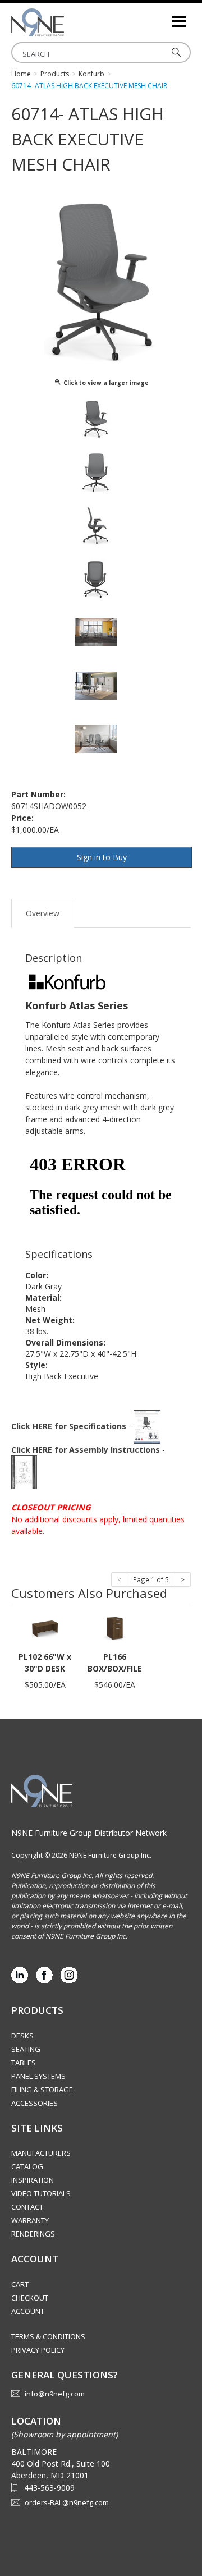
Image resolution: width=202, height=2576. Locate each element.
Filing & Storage (42, 2090)
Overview (43, 913)
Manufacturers (41, 2153)
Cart (20, 2284)
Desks (22, 2036)
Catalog (27, 2166)
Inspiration (33, 2180)
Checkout (30, 2298)
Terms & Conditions (48, 2336)
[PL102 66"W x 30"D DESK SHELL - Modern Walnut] (45, 1628)
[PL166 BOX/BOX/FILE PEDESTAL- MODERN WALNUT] (114, 1628)
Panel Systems (38, 2076)
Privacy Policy (38, 2350)
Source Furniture (67, 22)
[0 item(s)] (163, 17)
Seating (26, 2049)
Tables (24, 2063)
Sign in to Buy (102, 857)
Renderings (33, 2234)
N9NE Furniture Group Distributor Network (89, 1833)
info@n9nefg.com (55, 2394)
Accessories (35, 2103)
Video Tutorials (41, 2193)
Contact (27, 2207)
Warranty (30, 2220)
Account (28, 2311)
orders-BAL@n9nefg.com (67, 2502)
